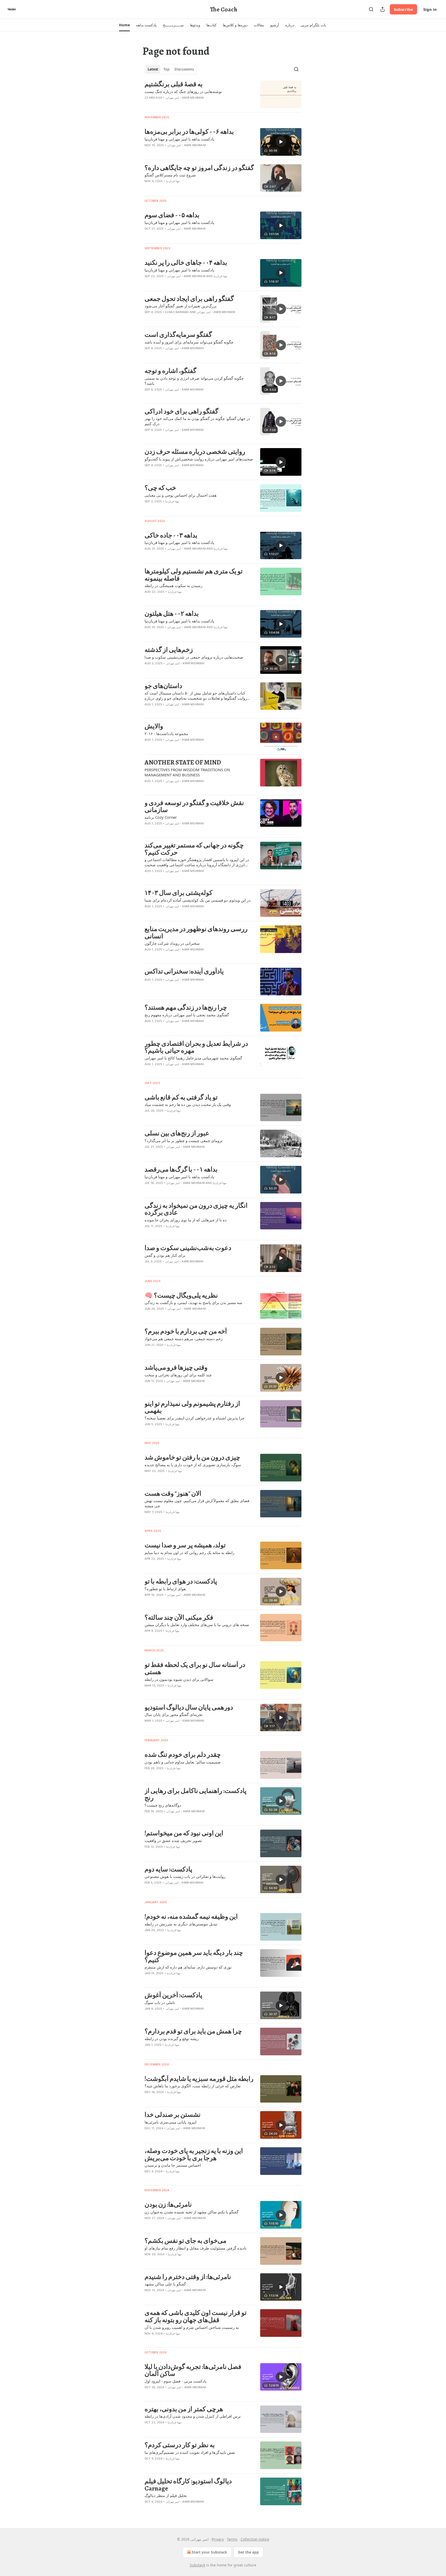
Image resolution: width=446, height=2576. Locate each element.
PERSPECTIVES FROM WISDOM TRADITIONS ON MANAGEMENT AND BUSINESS (187, 772)
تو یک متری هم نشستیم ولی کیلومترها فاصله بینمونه (194, 575)
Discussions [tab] (184, 69)
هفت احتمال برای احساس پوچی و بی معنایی (181, 495)
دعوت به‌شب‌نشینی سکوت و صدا (188, 1248)
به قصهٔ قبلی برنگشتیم (174, 84)
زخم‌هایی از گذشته (169, 650)
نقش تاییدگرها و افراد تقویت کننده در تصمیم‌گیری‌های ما (190, 2452)
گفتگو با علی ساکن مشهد (165, 2284)
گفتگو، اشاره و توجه (170, 371)
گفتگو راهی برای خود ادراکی (181, 411)
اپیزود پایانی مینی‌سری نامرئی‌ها (170, 2122)
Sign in (430, 9)
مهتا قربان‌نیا (173, 181)
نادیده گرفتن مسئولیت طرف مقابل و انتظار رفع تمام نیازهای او (196, 2248)
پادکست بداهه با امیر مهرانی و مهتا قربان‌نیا (179, 139)
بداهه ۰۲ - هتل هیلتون (172, 614)
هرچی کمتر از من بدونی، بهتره (184, 2409)
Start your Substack (209, 2552)
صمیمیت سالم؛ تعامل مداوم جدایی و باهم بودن (183, 1762)
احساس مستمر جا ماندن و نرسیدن (173, 2165)
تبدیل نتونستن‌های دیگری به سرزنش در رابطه (181, 1924)
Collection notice (255, 2539)
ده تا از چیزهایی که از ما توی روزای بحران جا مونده (186, 1220)
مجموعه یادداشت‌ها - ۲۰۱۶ (166, 733)
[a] (281, 142)
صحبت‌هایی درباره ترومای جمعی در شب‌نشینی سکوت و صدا (194, 657)
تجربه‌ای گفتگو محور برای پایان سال (174, 1714)
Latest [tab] (153, 69)
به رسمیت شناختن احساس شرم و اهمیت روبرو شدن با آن (192, 2327)
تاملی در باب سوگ (160, 2002)
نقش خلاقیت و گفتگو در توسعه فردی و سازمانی (194, 806)
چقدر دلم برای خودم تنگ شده (183, 1755)
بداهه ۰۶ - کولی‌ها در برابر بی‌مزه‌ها (189, 132)
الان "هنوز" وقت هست (173, 1494)
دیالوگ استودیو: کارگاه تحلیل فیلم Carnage (188, 2485)
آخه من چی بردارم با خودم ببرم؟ (186, 1331)
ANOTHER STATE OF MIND (183, 762)
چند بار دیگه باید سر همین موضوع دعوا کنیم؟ (194, 1956)
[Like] (148, 235)
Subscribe (403, 9)
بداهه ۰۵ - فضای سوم (172, 215)
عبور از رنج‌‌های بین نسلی (177, 1133)
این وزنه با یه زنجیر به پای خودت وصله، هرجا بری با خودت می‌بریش (194, 2154)
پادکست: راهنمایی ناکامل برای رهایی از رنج (196, 1794)
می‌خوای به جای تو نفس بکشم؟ (185, 2241)
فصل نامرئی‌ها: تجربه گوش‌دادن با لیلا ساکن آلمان (193, 2370)
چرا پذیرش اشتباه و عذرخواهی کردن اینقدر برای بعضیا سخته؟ (194, 1418)
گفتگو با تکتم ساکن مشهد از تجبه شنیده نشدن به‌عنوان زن (192, 2212)
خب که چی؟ (160, 488)
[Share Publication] (383, 9)
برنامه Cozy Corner (161, 817)
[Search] (371, 9)
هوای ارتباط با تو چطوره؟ (165, 1589)
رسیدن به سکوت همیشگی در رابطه (173, 586)
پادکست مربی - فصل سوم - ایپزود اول (176, 2381)
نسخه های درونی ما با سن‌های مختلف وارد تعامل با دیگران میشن (197, 1625)
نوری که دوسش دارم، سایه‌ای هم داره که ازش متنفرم (188, 1967)
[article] (223, 94)
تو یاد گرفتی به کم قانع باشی (181, 1097)
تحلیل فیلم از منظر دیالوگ (166, 2495)
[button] (124, 25)
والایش (154, 726)
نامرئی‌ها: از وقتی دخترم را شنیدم (188, 2277)
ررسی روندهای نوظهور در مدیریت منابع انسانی (196, 932)
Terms (232, 2539)
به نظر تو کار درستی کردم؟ (180, 2445)
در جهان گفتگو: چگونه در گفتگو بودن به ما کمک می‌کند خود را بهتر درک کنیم (197, 421)
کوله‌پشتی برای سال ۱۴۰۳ (178, 893)
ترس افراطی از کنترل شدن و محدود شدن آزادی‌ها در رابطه (193, 2416)
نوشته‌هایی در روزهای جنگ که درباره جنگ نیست (183, 91)
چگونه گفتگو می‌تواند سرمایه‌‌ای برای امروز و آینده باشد (189, 342)
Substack (197, 2565)
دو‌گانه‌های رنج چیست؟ (163, 1805)
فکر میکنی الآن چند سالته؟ (179, 1618)
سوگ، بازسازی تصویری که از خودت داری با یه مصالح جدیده (193, 1465)
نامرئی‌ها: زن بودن (168, 2205)
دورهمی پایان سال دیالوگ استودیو (189, 1707)
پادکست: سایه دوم (168, 1869)
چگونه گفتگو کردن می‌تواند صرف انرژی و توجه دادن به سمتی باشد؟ (194, 381)
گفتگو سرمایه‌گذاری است (178, 335)
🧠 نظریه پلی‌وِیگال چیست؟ (181, 1295)
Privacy (218, 2539)
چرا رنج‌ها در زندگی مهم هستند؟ (186, 1008)
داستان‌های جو (163, 686)
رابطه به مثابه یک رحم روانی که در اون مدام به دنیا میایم (189, 1552)
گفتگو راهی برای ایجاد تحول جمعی (189, 299)
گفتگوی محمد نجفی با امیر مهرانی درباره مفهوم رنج (187, 1015)
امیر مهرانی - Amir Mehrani (185, 98)
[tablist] (171, 69)
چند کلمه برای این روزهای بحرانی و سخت (178, 1375)
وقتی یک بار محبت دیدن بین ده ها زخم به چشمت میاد (188, 1104)
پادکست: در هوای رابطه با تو (181, 1581)
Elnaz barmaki (177, 312)
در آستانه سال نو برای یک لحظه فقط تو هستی (195, 1668)
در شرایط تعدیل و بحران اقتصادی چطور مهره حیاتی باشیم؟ (196, 1047)
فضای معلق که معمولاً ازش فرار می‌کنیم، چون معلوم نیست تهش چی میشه (197, 1503)
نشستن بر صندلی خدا (173, 2115)
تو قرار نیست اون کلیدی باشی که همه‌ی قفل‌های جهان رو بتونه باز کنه (196, 2316)
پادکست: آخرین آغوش (173, 1995)
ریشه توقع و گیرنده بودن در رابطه (172, 2039)
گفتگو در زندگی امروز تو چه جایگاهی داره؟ (199, 168)
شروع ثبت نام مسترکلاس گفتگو (170, 175)
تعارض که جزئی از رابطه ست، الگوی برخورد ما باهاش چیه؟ (193, 2086)
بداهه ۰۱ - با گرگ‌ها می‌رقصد (181, 1169)
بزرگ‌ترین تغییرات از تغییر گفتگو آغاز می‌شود (181, 306)
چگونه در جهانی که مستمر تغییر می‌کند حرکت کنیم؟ (194, 849)
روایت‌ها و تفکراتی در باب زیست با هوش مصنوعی (185, 1876)
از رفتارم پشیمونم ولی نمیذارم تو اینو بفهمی (192, 1407)
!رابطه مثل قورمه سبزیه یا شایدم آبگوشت (199, 2079)
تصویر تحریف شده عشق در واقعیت (173, 1840)
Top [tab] (166, 69)
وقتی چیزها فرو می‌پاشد (176, 1368)
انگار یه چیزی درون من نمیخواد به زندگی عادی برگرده (196, 1209)
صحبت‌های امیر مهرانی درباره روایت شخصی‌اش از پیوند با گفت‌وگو (199, 459)
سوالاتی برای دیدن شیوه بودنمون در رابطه (179, 1679)
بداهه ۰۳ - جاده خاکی (171, 535)
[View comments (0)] (184, 104)
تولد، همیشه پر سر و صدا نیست (185, 1545)
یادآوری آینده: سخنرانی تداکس (184, 971)
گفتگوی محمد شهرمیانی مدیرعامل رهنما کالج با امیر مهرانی (193, 1058)
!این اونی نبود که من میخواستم (184, 1833)
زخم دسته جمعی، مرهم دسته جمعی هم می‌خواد (184, 1339)
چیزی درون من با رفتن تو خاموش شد (192, 1457)
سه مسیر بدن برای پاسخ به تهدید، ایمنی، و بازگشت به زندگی (193, 1302)
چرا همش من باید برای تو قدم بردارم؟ (193, 2031)
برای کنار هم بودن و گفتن (165, 1255)
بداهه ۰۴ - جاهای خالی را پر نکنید (186, 263)
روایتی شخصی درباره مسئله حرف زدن (195, 452)
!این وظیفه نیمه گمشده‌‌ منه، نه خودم (191, 1917)
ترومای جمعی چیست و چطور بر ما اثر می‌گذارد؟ (184, 1141)
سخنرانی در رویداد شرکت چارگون (172, 943)
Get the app (248, 2552)
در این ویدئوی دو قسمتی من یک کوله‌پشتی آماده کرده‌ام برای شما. (198, 900)
